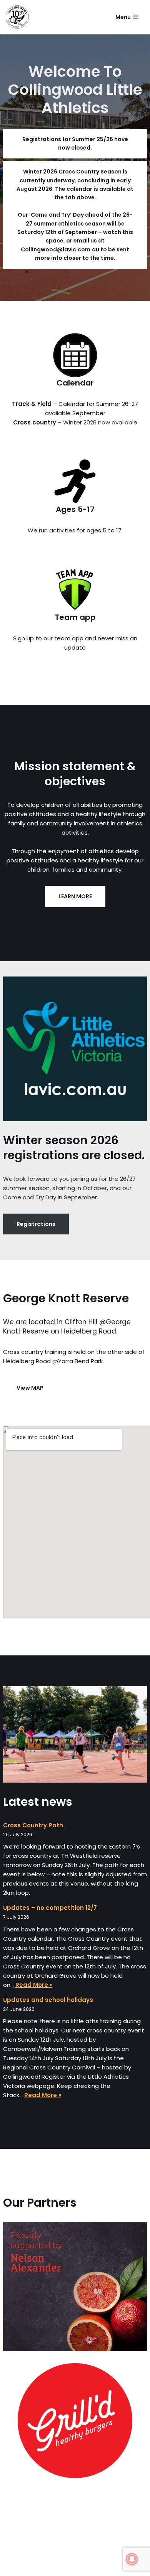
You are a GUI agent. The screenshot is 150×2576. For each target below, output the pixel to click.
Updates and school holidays (48, 2000)
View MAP (30, 1388)
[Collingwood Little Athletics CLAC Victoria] (17, 17)
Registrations (36, 1224)
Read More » (34, 1985)
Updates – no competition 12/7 (50, 1908)
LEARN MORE (75, 896)
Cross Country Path (33, 1825)
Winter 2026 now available (100, 422)
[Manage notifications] (132, 2559)
